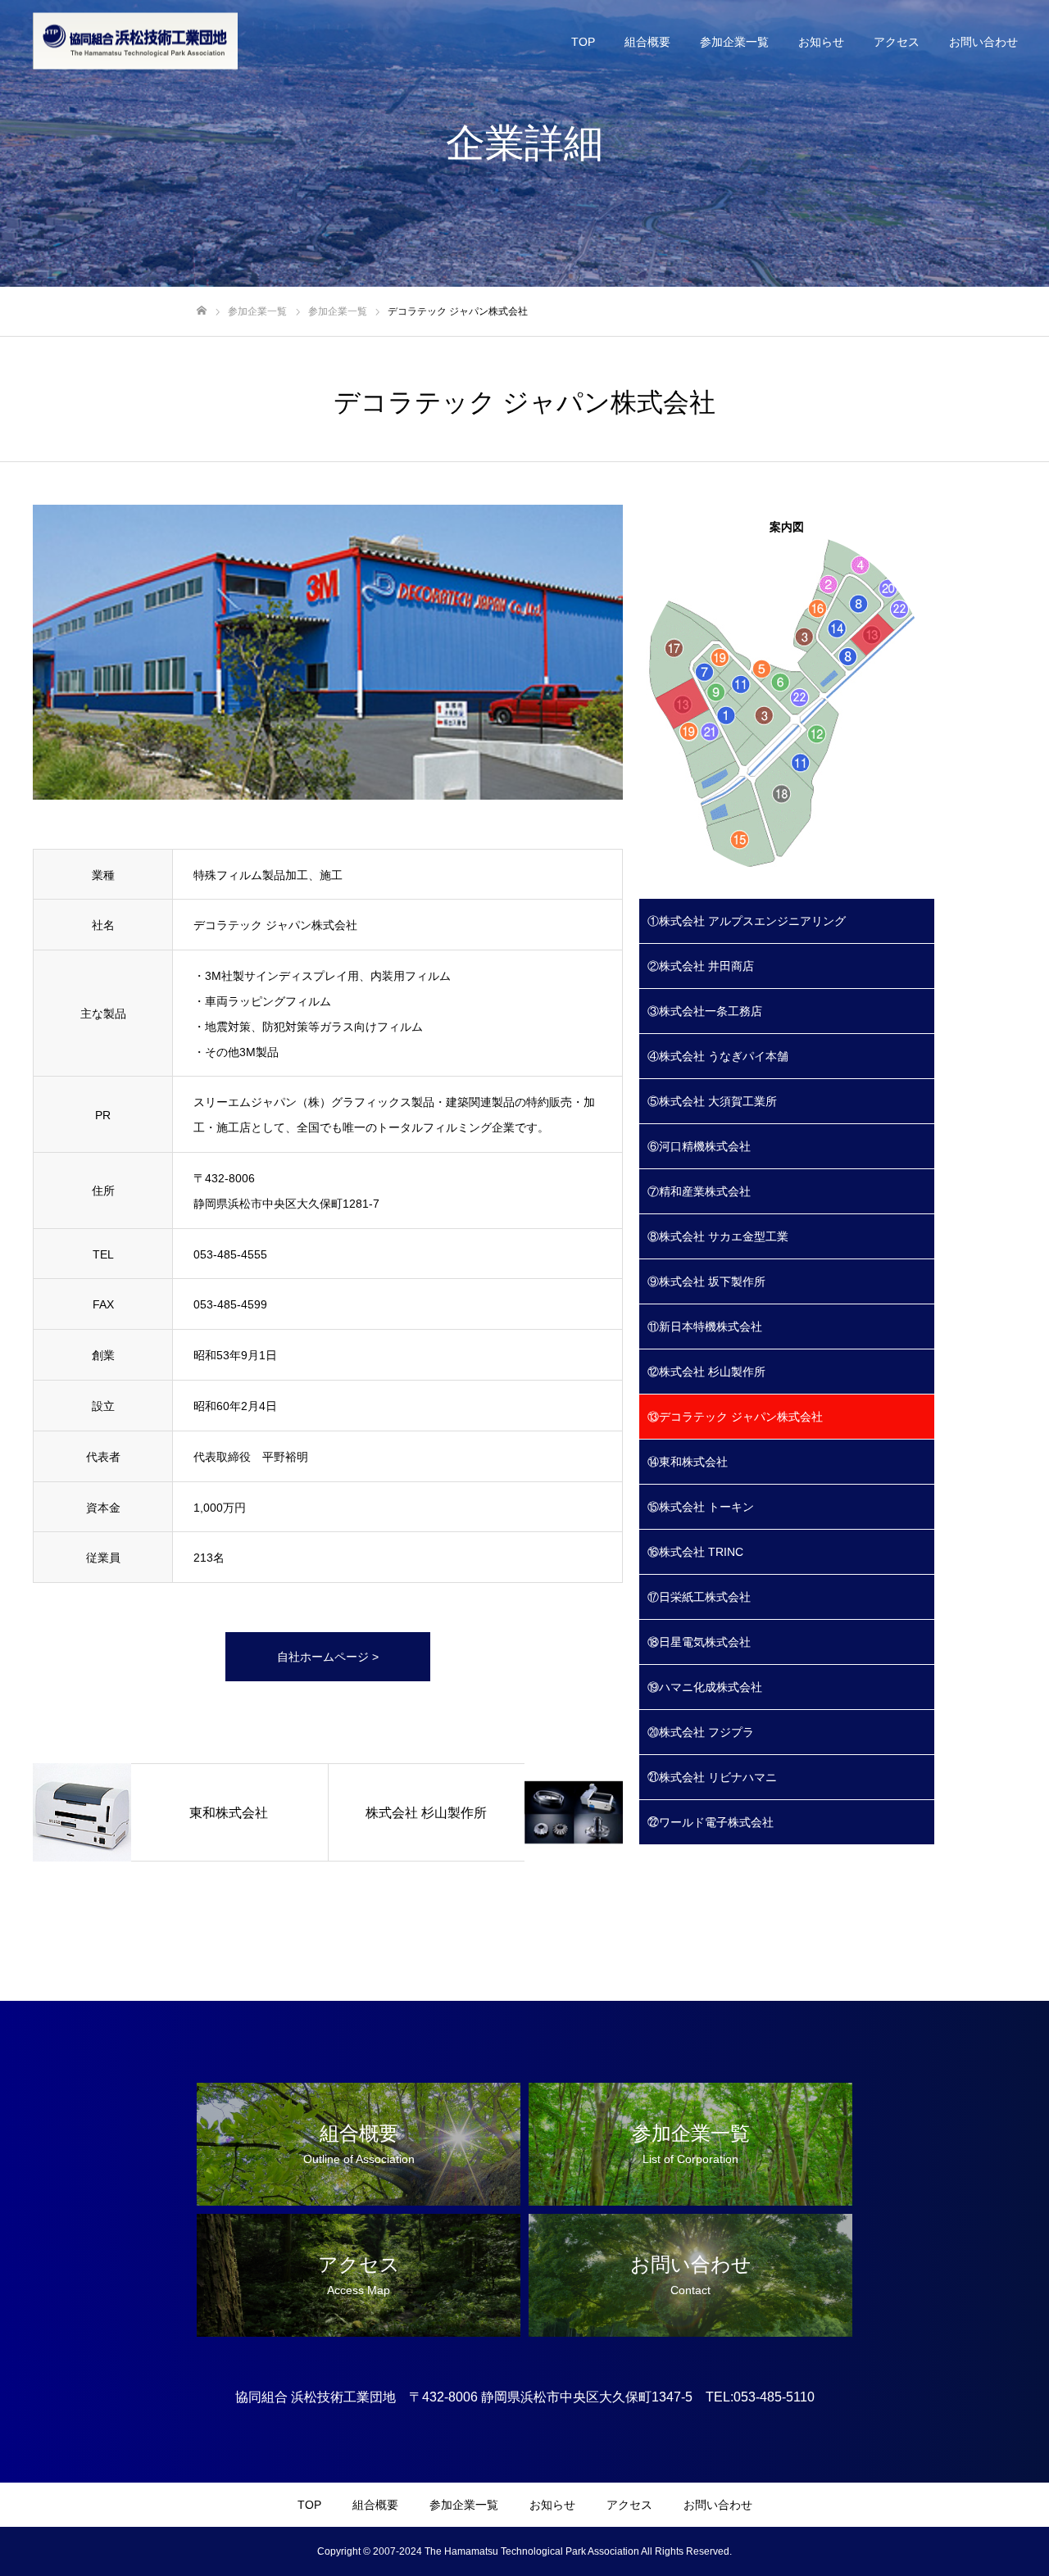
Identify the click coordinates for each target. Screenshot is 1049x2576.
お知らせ (821, 42)
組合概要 (647, 42)
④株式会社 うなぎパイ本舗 (718, 1056)
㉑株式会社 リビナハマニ (712, 1777)
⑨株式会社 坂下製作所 (706, 1281)
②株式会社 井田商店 (701, 966)
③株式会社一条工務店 (705, 1011)
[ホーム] (202, 311)
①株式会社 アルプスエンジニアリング (747, 921)
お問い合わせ (983, 42)
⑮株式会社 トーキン (701, 1507)
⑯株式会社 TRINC (695, 1552)
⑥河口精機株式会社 (699, 1146)
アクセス (897, 42)
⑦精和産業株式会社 (699, 1191)
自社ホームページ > (328, 1657)
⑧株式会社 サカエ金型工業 (718, 1236)
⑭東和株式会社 (688, 1462)
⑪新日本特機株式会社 (705, 1327)
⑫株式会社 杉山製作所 (706, 1372)
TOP (583, 42)
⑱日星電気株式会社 (699, 1642)
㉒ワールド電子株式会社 (711, 1822)
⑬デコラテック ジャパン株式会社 (735, 1417)
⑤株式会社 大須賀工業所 (712, 1101)
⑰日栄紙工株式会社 (699, 1597)
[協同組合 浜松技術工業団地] (135, 41)
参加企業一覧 (734, 42)
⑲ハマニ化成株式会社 (705, 1687)
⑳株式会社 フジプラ (701, 1732)
